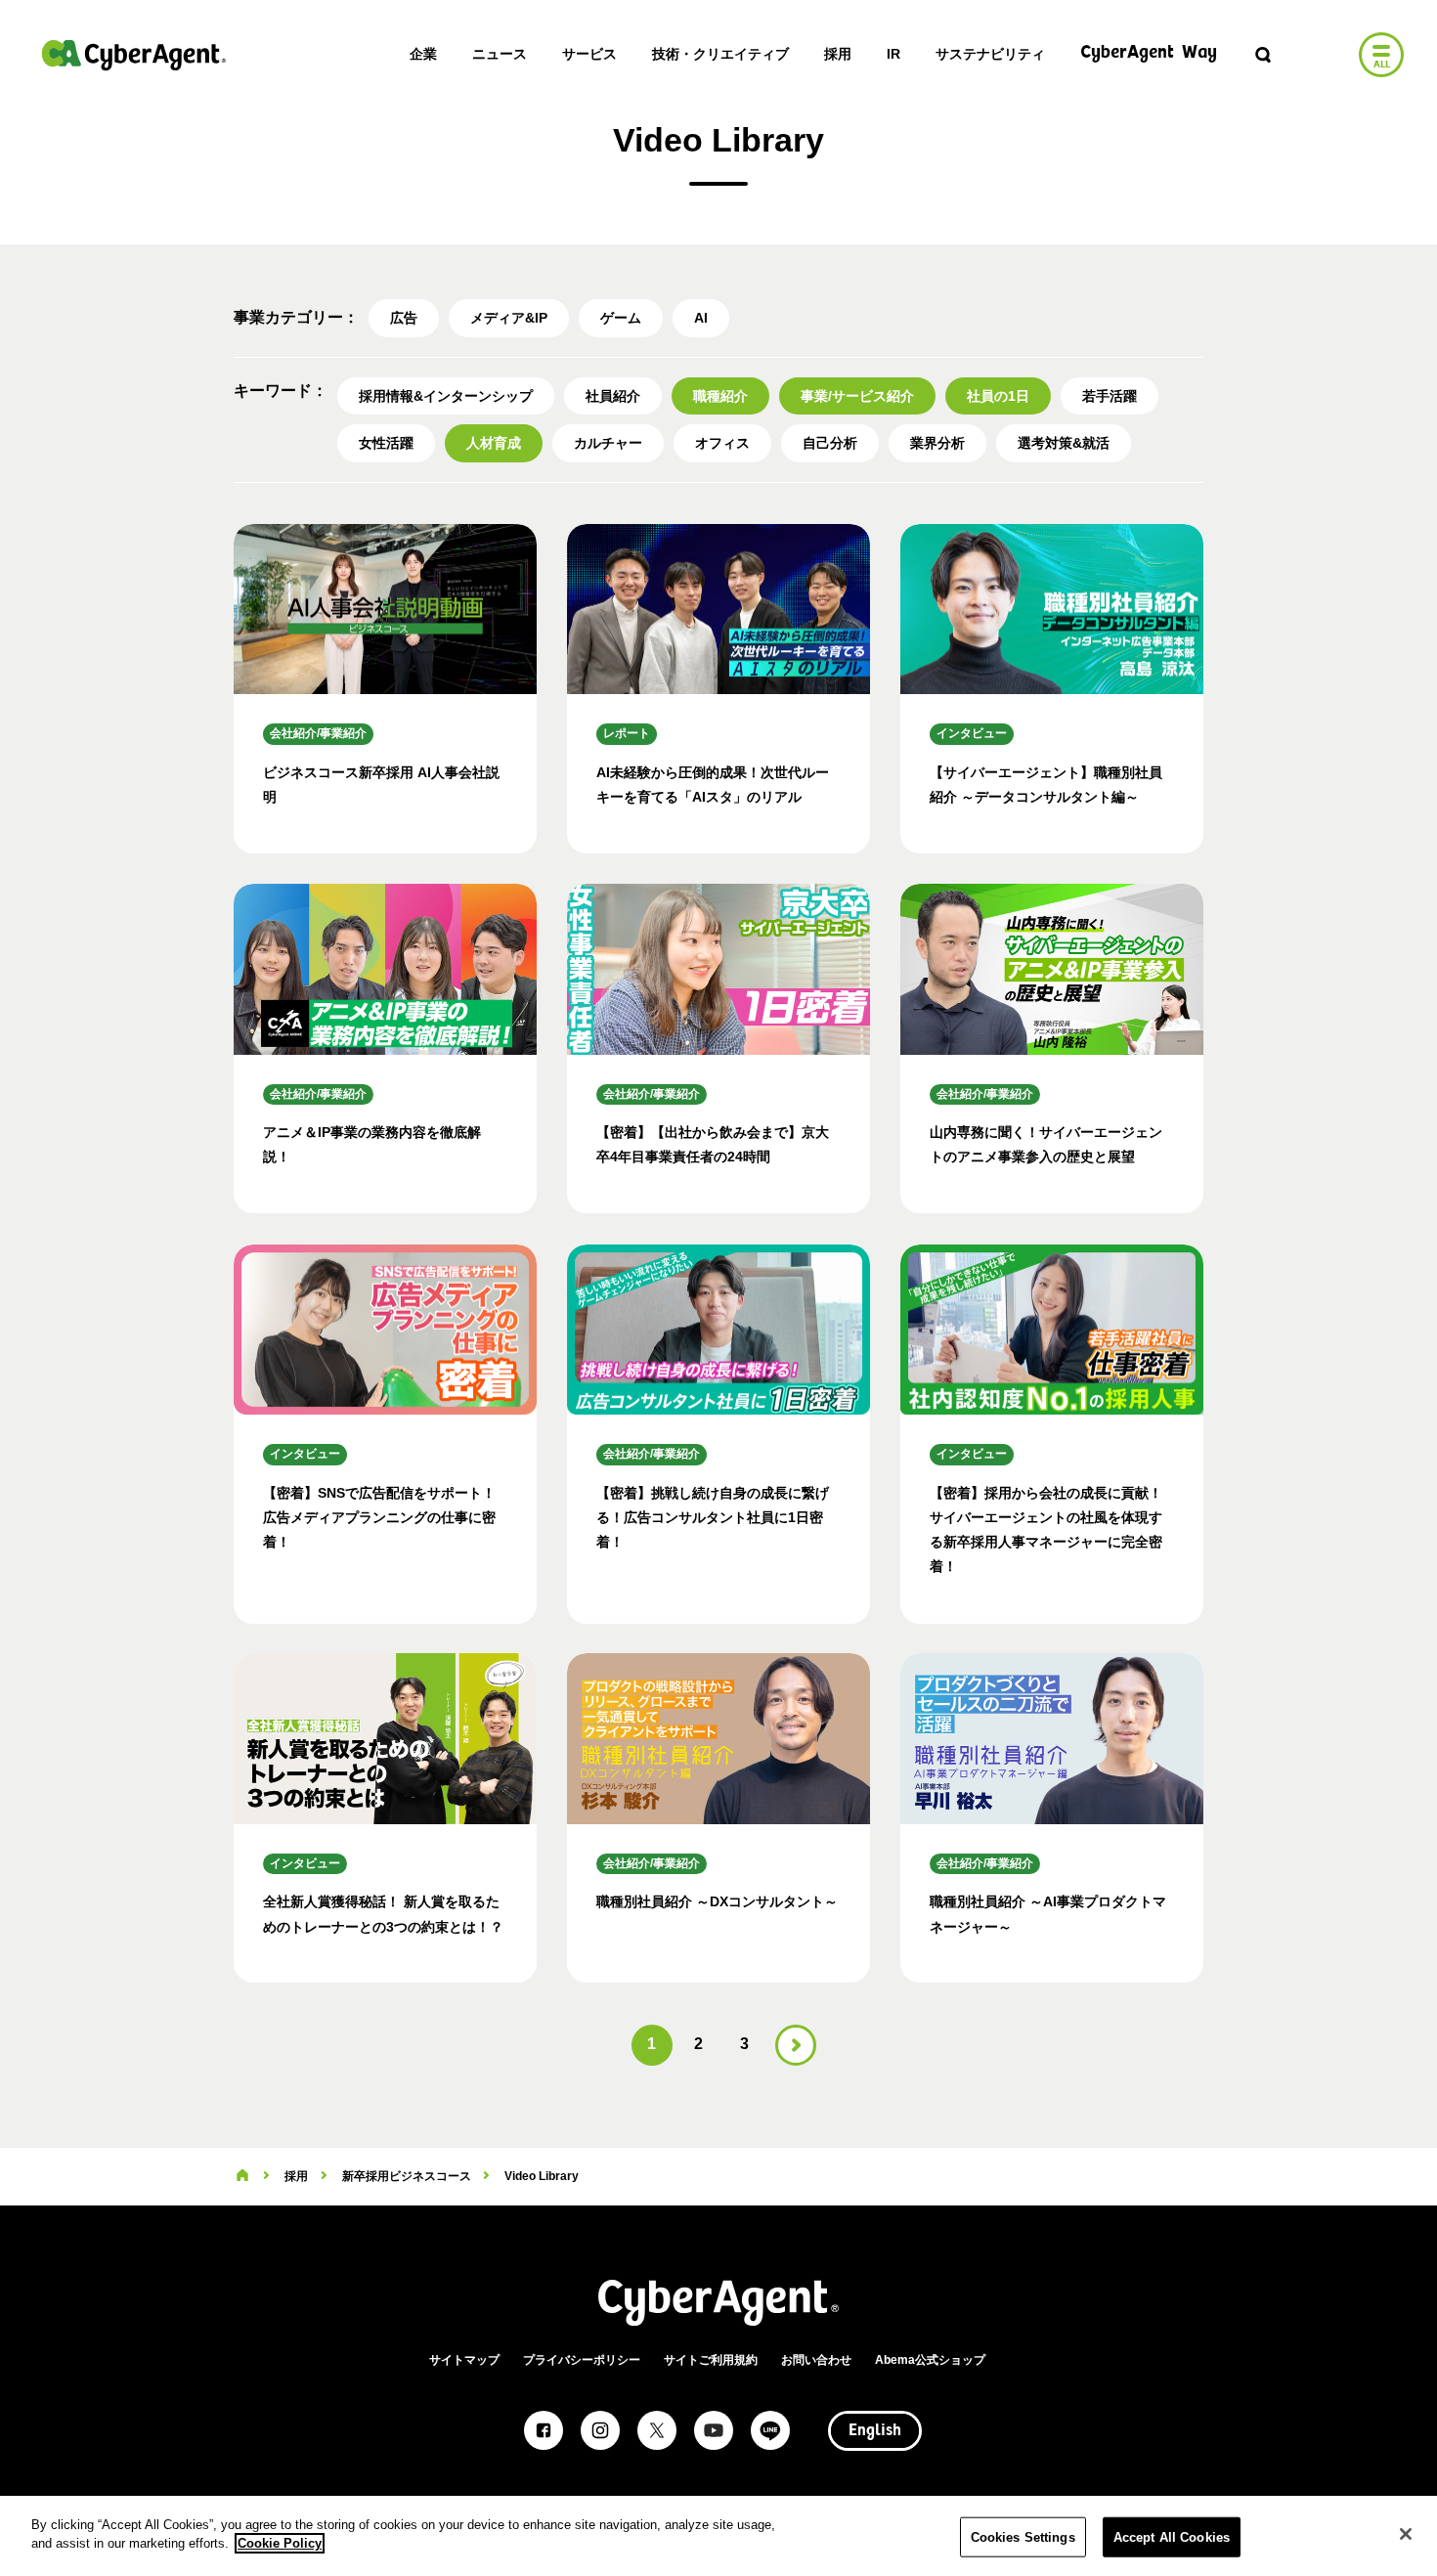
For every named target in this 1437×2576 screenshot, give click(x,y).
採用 (838, 54)
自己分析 (830, 443)
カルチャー (608, 443)
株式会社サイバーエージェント (134, 55)
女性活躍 (386, 443)
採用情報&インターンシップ (446, 396)
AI (701, 318)
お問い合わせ (816, 2360)
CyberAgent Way (1149, 53)
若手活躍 (1110, 396)
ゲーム (621, 318)
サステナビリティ (990, 54)
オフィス (722, 443)
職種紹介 (720, 396)
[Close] (1406, 2534)
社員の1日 (998, 396)
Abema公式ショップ (930, 2360)
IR (893, 54)
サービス (589, 54)
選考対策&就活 (1064, 443)
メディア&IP (509, 318)
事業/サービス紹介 (857, 396)
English (875, 2431)
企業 (423, 54)
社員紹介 (613, 396)
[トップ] (242, 2176)
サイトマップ (464, 2360)
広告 (404, 318)
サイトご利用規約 (711, 2360)
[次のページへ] (796, 2045)
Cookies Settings (1023, 2537)
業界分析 (937, 443)
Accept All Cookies (1172, 2537)
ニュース (500, 54)
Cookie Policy (280, 2543)
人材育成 (494, 443)
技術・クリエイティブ (720, 54)
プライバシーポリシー (582, 2360)
